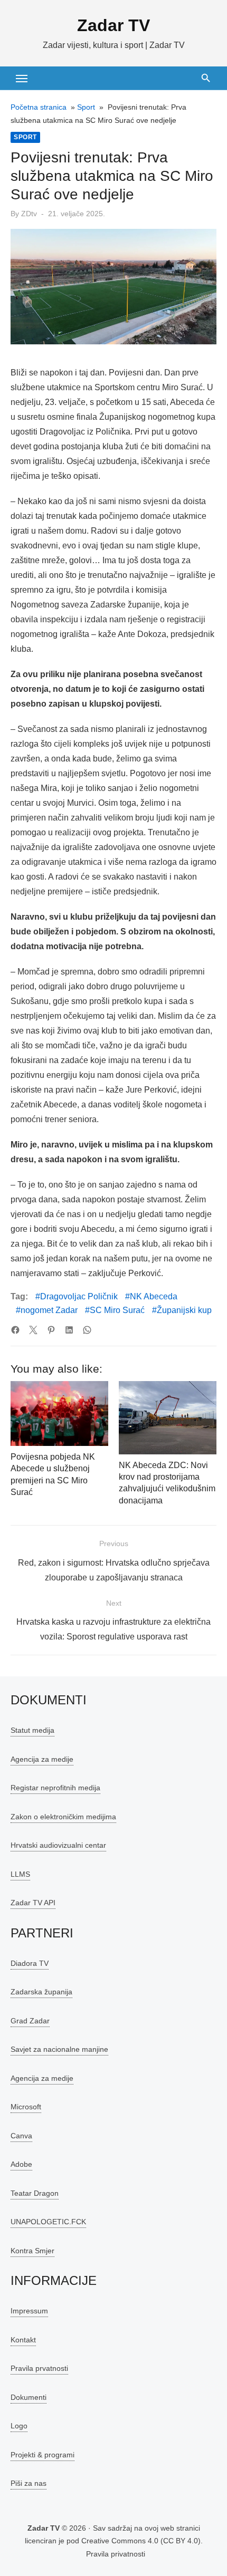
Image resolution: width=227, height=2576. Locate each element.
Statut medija (32, 1730)
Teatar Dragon (35, 2193)
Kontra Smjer (32, 2251)
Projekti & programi (42, 2455)
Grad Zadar (30, 2021)
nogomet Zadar (49, 1310)
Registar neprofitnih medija (55, 1788)
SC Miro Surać (117, 1310)
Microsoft (26, 2107)
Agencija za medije (42, 1759)
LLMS (20, 1874)
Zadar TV (113, 25)
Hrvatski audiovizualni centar (58, 1845)
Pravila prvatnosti (39, 2368)
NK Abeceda (154, 1296)
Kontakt (23, 2340)
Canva (21, 2136)
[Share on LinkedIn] (69, 1330)
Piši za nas (29, 2483)
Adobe (21, 2164)
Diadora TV (30, 1963)
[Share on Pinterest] (51, 1330)
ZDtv (29, 214)
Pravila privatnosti (116, 2554)
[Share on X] (33, 1330)
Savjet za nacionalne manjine (59, 2049)
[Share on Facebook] (15, 1330)
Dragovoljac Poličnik (79, 1296)
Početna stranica (39, 107)
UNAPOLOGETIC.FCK (48, 2222)
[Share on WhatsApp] (87, 1330)
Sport (86, 107)
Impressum (29, 2311)
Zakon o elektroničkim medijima (63, 1817)
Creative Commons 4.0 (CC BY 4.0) (141, 2541)
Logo (19, 2426)
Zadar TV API (33, 1903)
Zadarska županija (41, 1992)
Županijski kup (184, 1310)
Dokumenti (29, 2397)
